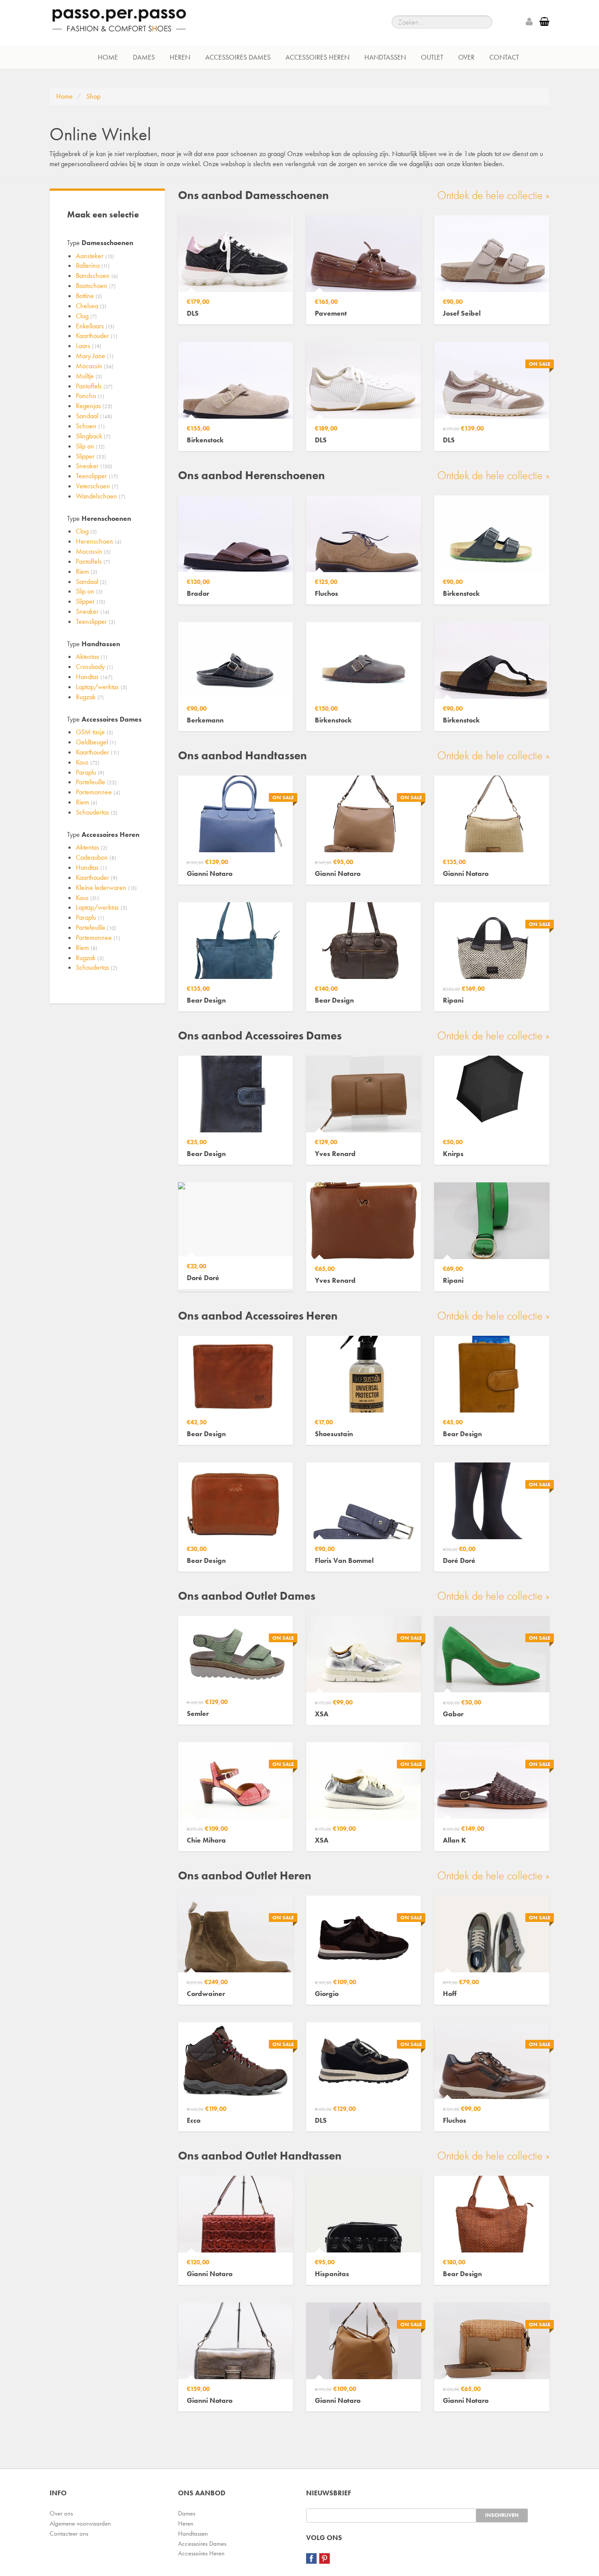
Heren (180, 57)
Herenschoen (99, 541)
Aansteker (95, 256)
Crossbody (94, 667)
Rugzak (90, 697)
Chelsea (91, 306)
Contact (504, 57)
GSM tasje (94, 732)
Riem (87, 571)
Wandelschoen (101, 496)
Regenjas (94, 406)
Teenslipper (97, 476)
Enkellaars (95, 326)
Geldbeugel (96, 742)
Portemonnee (98, 792)
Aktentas (92, 656)
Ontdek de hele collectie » (493, 195)
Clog (86, 316)
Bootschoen (96, 286)
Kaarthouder (97, 336)
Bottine (89, 296)
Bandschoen (97, 276)
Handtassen (385, 57)
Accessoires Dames (238, 57)
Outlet (432, 57)
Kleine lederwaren (106, 888)
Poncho (90, 396)
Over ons (61, 2513)
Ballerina (93, 265)
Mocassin (95, 366)
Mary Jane (95, 356)
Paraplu (90, 772)
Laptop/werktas (102, 687)
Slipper (91, 456)
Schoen (90, 426)
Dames (144, 57)
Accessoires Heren (317, 57)
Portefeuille (96, 782)
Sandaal (94, 416)
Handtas (94, 677)
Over (466, 57)
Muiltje (89, 376)
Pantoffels (94, 386)
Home (108, 57)
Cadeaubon (96, 857)
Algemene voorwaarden (80, 2523)
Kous (88, 762)
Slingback (93, 436)
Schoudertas (97, 812)
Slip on (90, 446)
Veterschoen (97, 486)
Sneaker (94, 466)
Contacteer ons (69, 2533)
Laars (89, 346)
